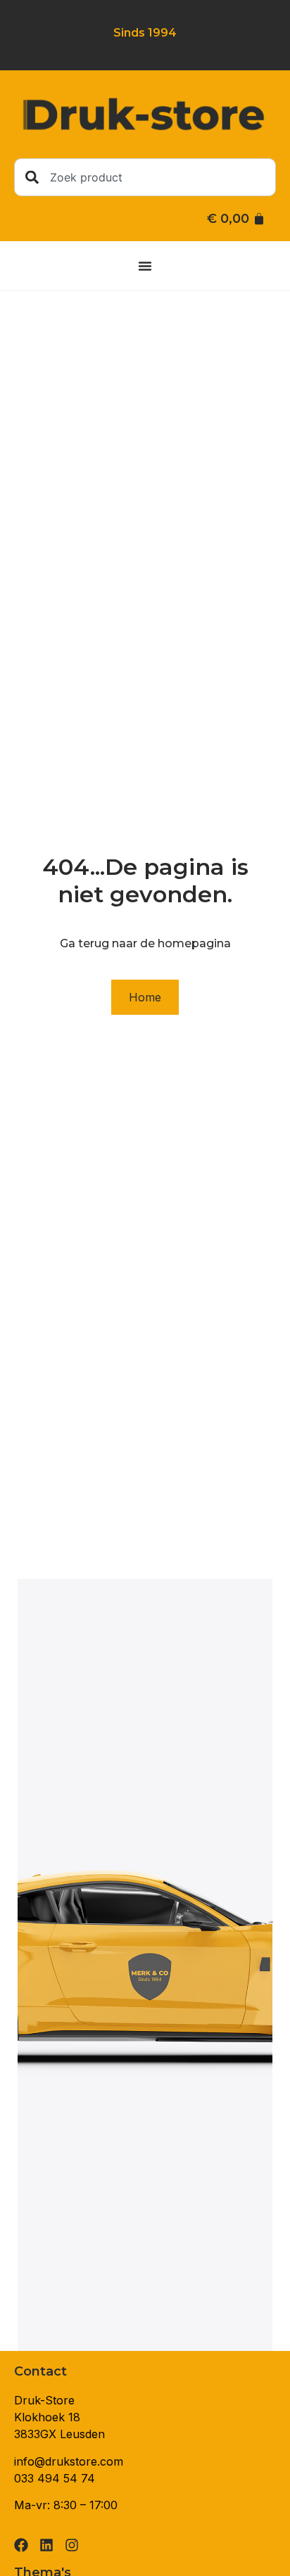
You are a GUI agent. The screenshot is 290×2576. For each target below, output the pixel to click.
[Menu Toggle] (145, 266)
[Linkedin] (46, 2545)
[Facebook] (21, 2545)
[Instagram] (72, 2545)
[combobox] (145, 177)
